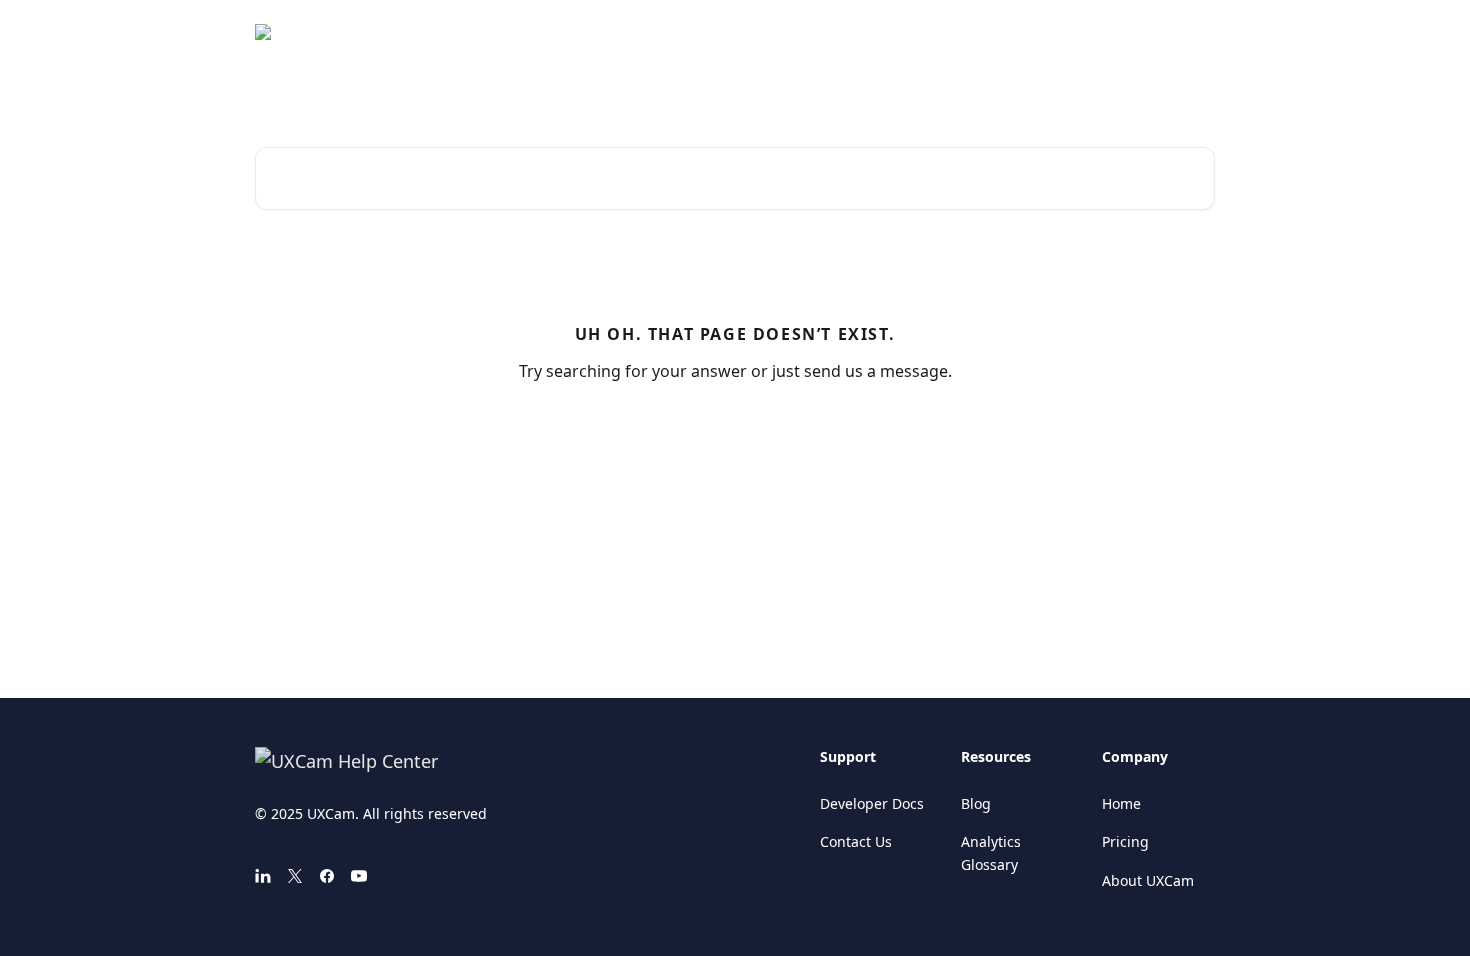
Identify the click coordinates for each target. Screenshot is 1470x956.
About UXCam (1148, 880)
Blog (976, 803)
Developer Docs (872, 803)
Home (1121, 803)
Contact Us (856, 841)
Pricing (1125, 841)
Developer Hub (1151, 32)
